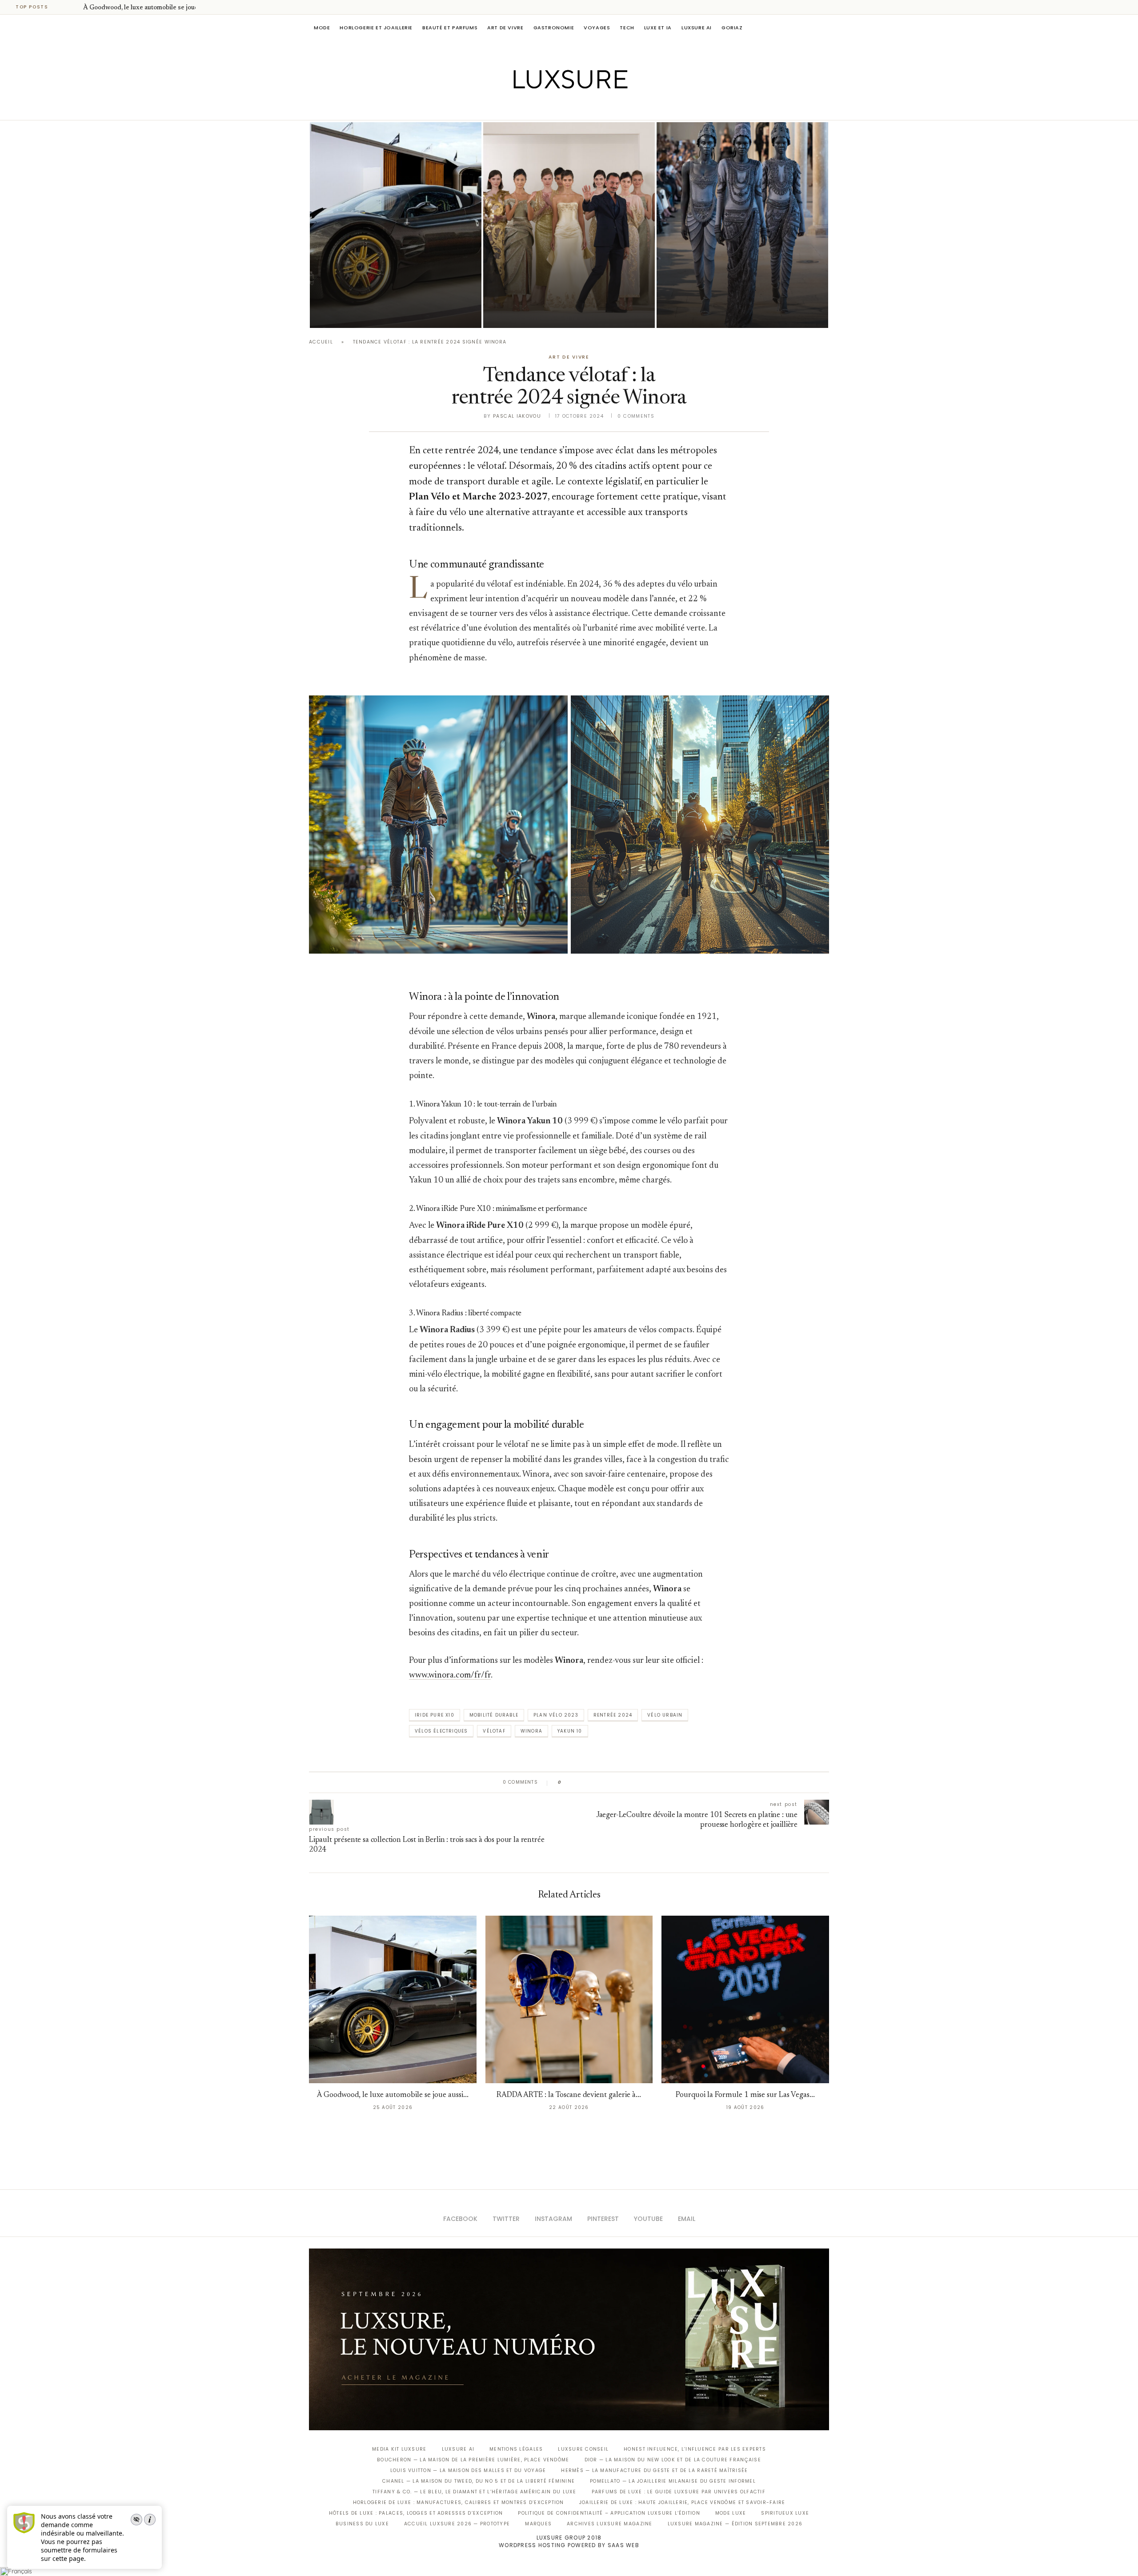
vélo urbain (665, 1715)
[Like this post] (566, 1782)
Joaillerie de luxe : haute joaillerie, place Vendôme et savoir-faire (682, 2502)
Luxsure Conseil (583, 2449)
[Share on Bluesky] (628, 1782)
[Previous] (63, 7)
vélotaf (494, 1731)
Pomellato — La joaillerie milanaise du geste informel (673, 2481)
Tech (627, 28)
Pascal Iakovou (517, 416)
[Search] (825, 28)
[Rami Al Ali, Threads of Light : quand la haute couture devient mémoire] (569, 225)
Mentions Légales (516, 2449)
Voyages (597, 28)
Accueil (321, 342)
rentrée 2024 (613, 1715)
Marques (538, 2524)
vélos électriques (441, 1731)
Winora (531, 1731)
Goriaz (732, 28)
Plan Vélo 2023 (556, 1715)
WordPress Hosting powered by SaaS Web (569, 2545)
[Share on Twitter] (585, 1782)
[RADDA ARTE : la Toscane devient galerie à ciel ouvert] (569, 1999)
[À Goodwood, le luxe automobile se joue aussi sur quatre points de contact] (396, 225)
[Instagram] (563, 108)
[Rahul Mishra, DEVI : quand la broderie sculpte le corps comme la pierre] (742, 225)
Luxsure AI (697, 28)
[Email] (600, 108)
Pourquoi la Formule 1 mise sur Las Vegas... (745, 2095)
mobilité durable (494, 1715)
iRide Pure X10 (435, 1715)
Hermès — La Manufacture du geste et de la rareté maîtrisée (654, 2470)
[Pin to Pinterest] (594, 1782)
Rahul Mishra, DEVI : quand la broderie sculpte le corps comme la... (735, 288)
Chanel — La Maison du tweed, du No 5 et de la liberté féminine (479, 2481)
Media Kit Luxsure (399, 2449)
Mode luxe (731, 2513)
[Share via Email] (636, 1782)
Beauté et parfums (450, 28)
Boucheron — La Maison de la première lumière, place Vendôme (473, 2460)
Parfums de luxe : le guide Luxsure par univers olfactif (679, 2492)
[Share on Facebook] (577, 1782)
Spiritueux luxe (785, 2513)
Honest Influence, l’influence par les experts (695, 2449)
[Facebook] (538, 108)
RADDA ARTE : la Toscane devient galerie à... (569, 2095)
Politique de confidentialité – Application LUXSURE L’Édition (609, 2513)
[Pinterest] (575, 108)
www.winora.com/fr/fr (450, 1675)
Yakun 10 (570, 1731)
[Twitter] (551, 108)
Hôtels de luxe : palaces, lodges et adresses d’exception (416, 2513)
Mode (322, 28)
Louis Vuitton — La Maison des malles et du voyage (468, 2470)
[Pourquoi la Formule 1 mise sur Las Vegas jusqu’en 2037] (745, 1999)
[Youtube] (588, 108)
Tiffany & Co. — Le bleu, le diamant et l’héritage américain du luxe (474, 2492)
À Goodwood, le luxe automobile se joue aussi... (151, 8)
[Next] (75, 7)
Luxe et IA (658, 28)
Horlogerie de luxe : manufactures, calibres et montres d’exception (459, 2502)
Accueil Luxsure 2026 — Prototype (457, 2524)
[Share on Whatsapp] (611, 1782)
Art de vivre (505, 28)
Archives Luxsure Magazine (610, 2524)
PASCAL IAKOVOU (355, 313)
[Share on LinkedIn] (602, 1782)
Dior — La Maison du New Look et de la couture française (673, 2460)
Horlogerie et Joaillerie (376, 28)
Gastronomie (554, 28)
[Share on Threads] (619, 1782)
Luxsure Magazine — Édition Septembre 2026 (735, 2524)
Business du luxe (362, 2524)
